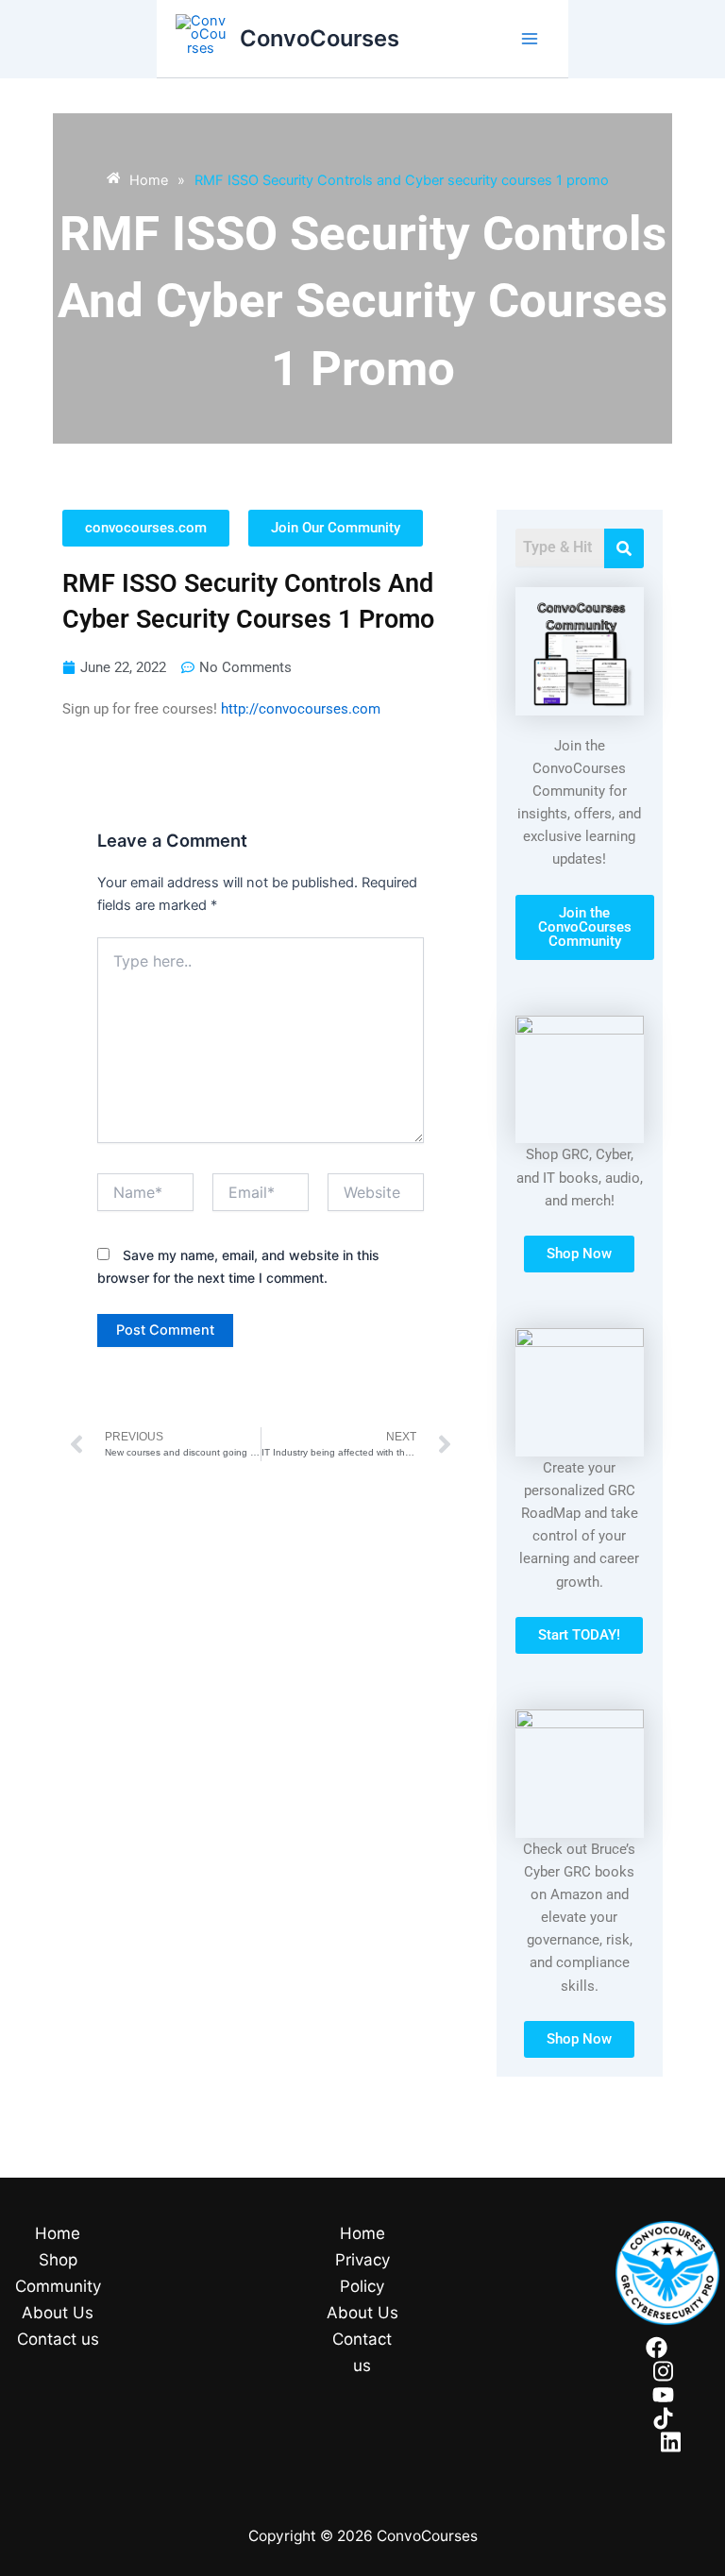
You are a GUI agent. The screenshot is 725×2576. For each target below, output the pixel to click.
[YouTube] (663, 2395)
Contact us (58, 2339)
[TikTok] (663, 2418)
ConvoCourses (320, 38)
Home (58, 2233)
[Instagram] (663, 2371)
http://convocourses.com (301, 709)
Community (58, 2286)
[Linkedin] (671, 2442)
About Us (58, 2313)
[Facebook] (657, 2348)
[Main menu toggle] (530, 39)
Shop (58, 2260)
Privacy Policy (362, 2273)
